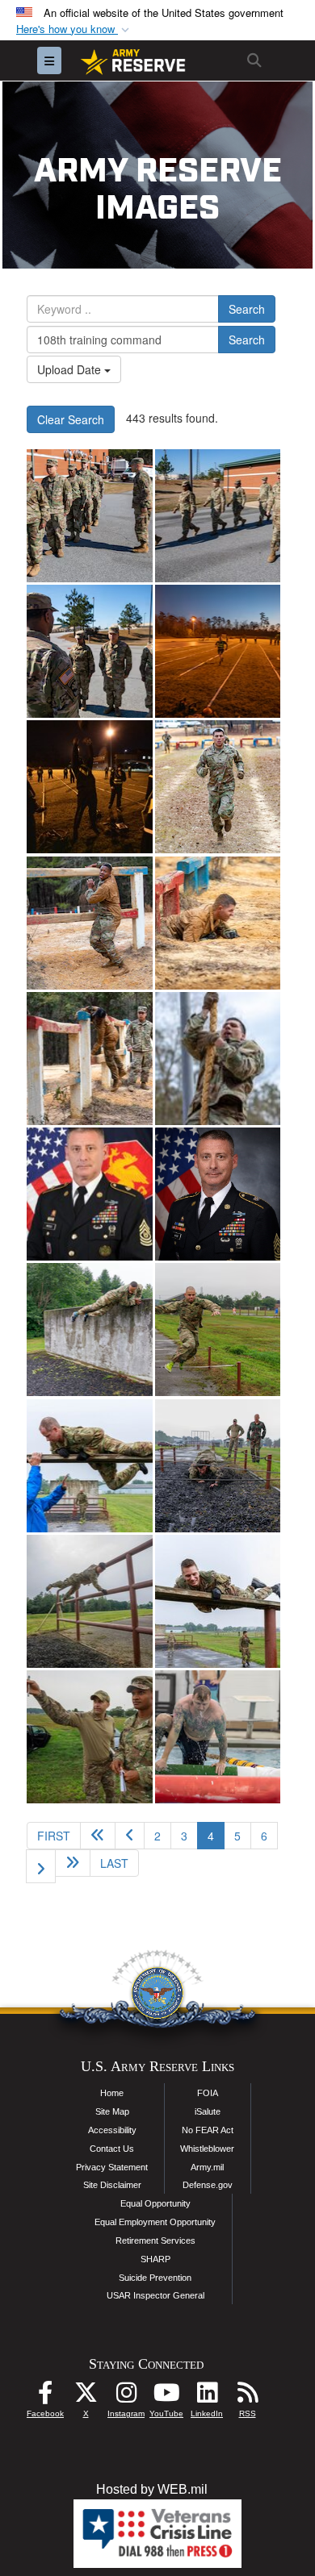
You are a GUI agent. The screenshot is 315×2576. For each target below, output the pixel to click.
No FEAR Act (208, 2130)
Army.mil (207, 2167)
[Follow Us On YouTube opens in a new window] (166, 2397)
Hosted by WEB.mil (152, 2489)
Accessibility (112, 2130)
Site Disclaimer (112, 2185)
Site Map (112, 2111)
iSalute (208, 2111)
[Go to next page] (41, 1866)
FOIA (208, 2093)
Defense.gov (208, 2185)
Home (112, 2093)
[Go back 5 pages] (98, 1836)
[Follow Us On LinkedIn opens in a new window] (207, 2397)
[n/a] (218, 1194)
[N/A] (90, 1194)
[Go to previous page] (130, 1836)
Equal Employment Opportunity (155, 2222)
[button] (74, 29)
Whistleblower (207, 2149)
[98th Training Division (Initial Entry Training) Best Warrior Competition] (90, 516)
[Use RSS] (247, 2397)
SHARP (155, 2259)
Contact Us (112, 2149)
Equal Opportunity (155, 2203)
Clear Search (71, 419)
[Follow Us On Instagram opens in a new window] (126, 2397)
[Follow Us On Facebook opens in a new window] (45, 2397)
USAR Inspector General (155, 2295)
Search (247, 309)
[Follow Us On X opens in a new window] (86, 2397)
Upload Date (71, 369)
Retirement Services (155, 2240)
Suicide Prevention (155, 2278)
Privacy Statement (112, 2167)
